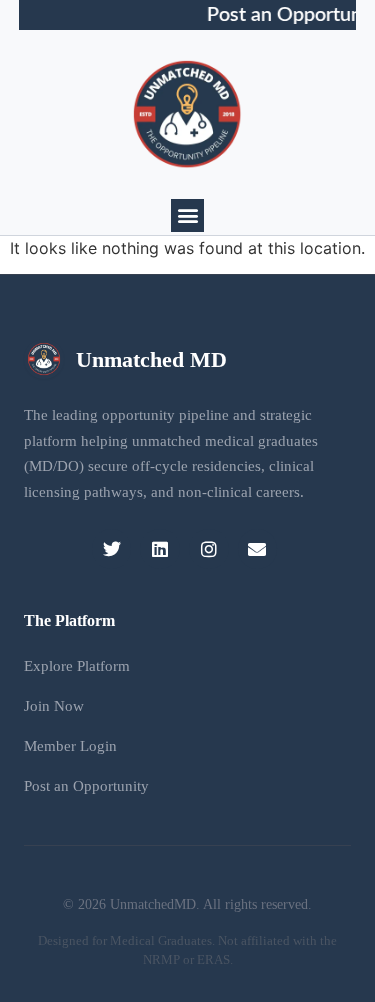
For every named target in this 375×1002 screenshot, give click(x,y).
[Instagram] (209, 549)
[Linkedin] (160, 549)
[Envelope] (258, 549)
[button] (187, 215)
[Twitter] (112, 549)
